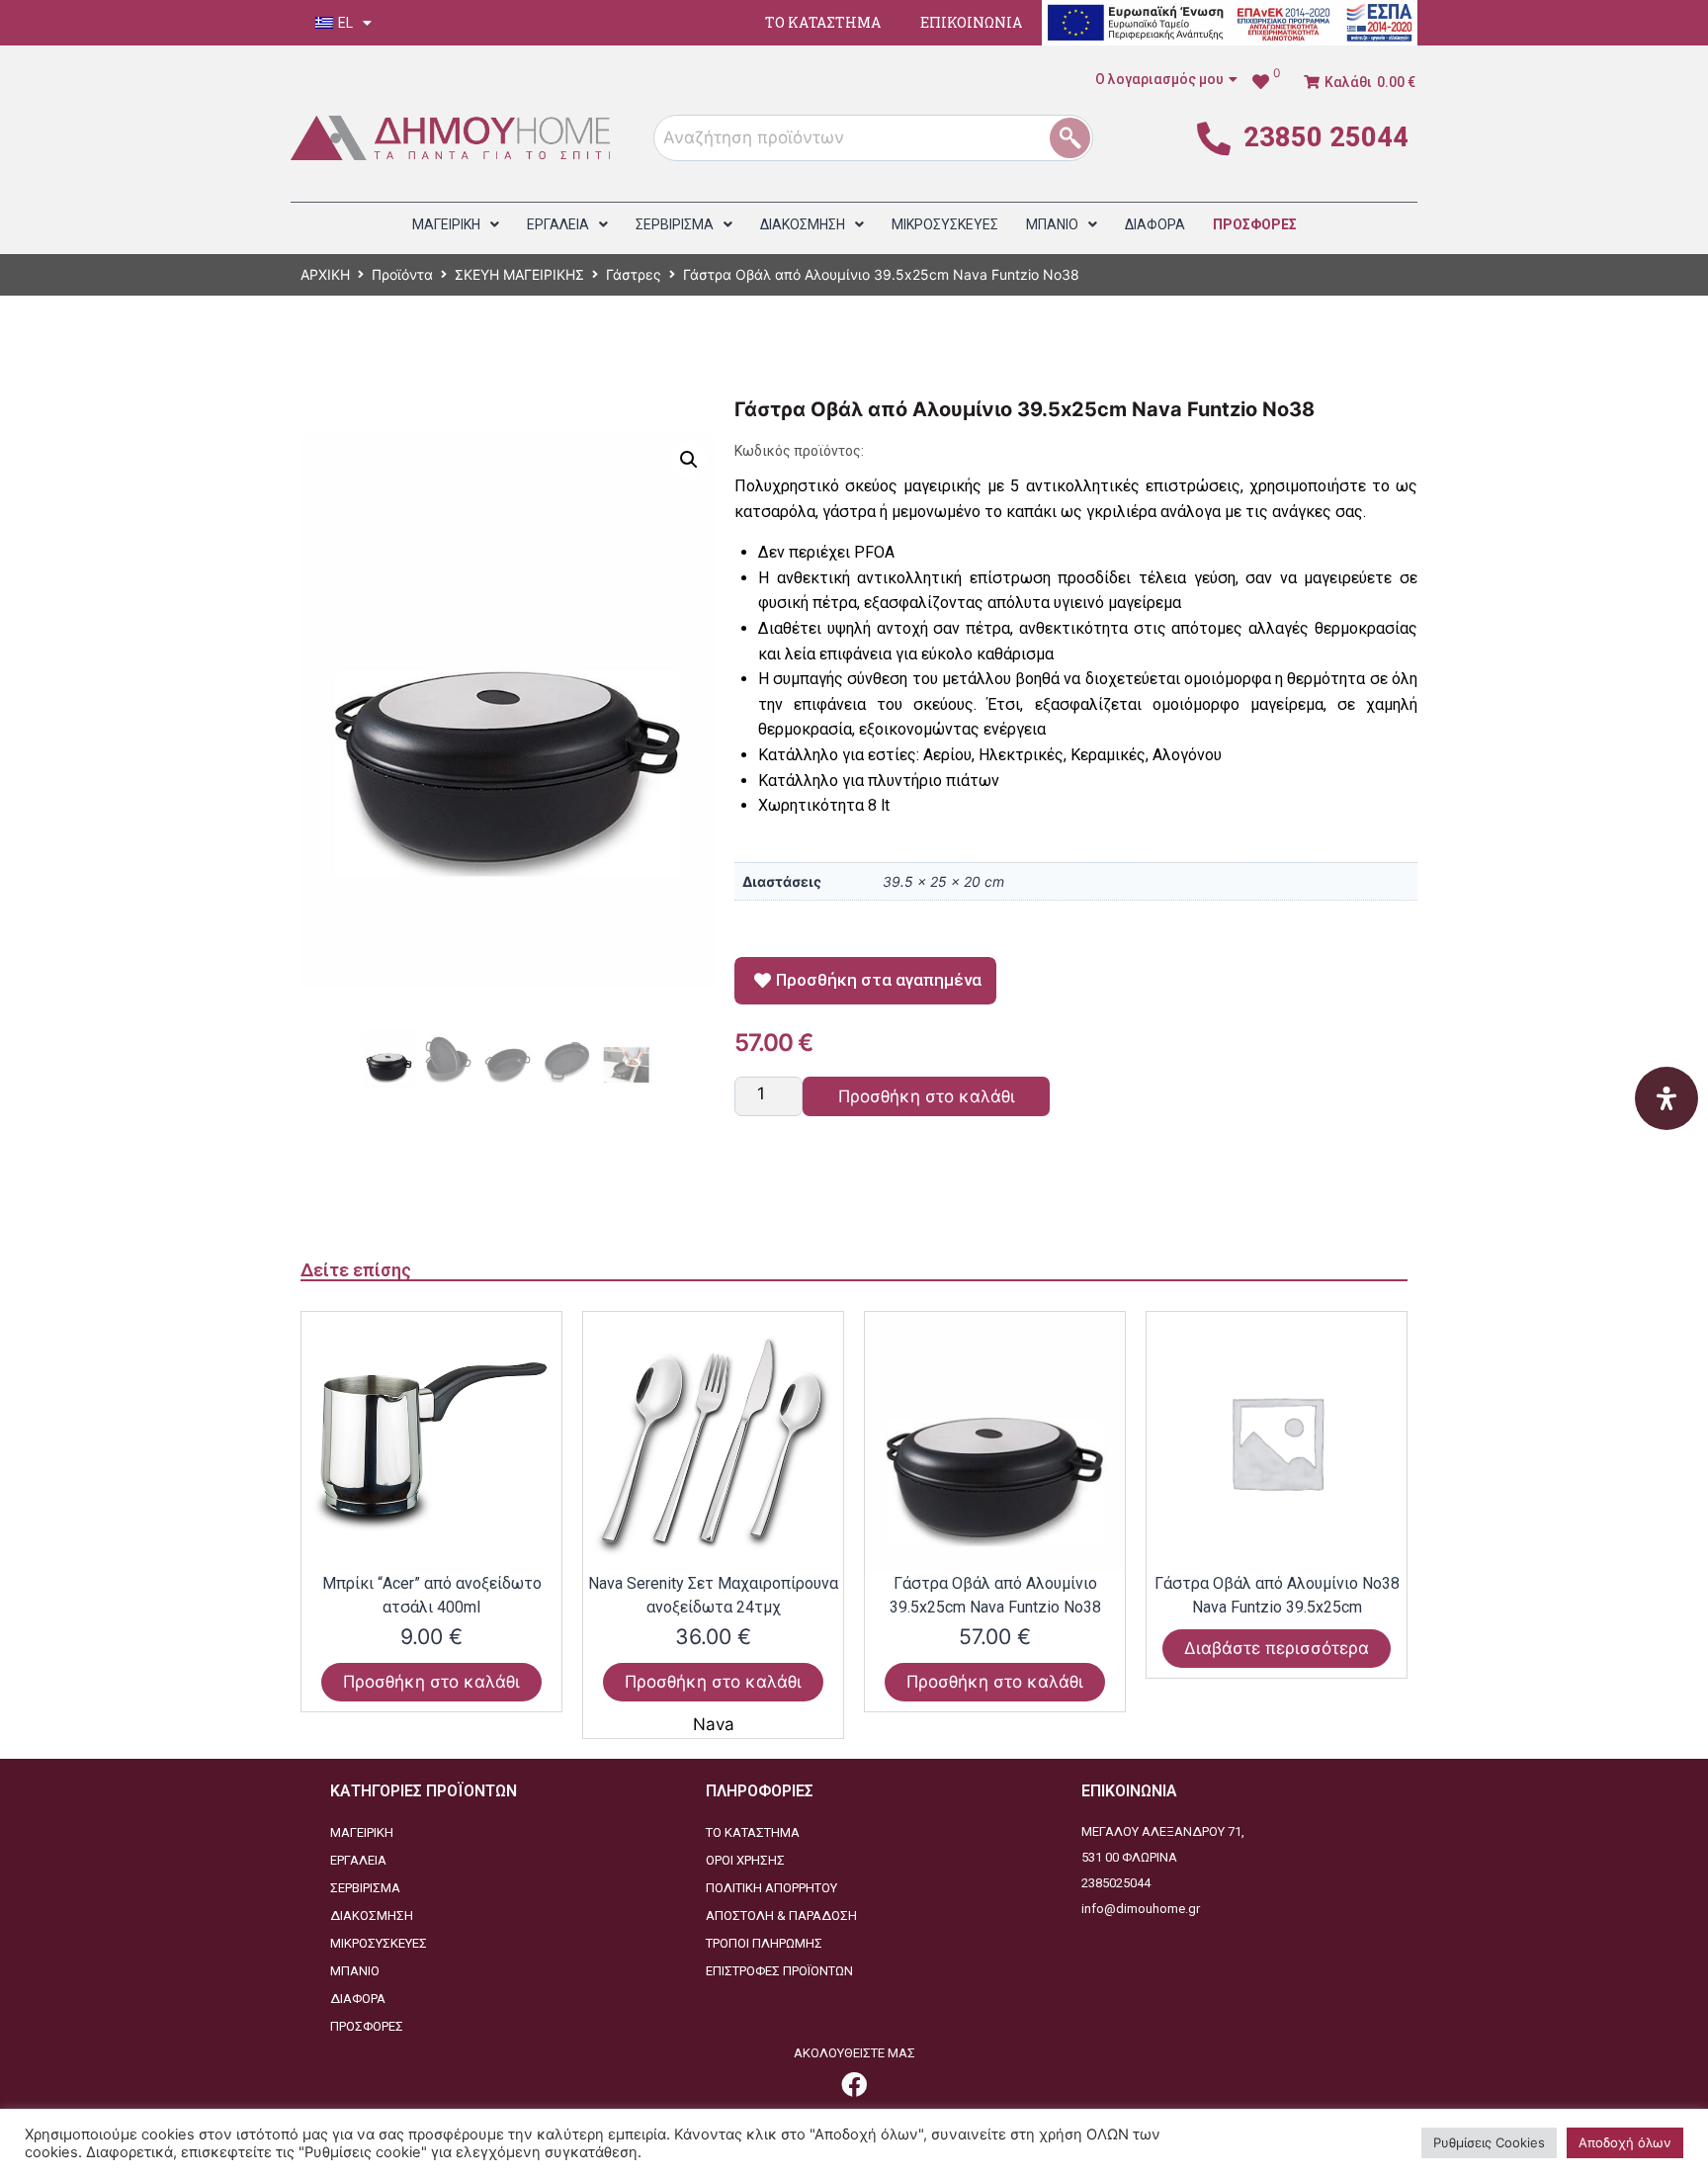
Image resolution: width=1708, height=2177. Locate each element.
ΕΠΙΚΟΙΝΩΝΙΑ (971, 22)
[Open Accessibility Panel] (1666, 1098)
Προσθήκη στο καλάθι (927, 1096)
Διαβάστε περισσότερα (1277, 1648)
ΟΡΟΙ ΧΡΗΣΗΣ (745, 1860)
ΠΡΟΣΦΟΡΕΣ (367, 2026)
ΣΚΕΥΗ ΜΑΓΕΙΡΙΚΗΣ (519, 274)
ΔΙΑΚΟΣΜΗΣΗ (372, 1916)
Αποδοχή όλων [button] (1625, 2142)
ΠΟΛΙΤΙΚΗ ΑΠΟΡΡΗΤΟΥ (771, 1888)
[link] (854, 2084)
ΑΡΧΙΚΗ (325, 274)
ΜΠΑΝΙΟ (355, 1971)
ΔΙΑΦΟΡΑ (358, 1999)
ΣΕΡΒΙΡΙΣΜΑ (365, 1888)
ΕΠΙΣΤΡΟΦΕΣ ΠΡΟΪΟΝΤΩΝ (779, 1971)
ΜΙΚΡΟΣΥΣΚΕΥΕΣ (379, 1943)
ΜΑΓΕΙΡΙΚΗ (362, 1832)
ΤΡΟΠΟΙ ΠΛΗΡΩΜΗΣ (764, 1943)
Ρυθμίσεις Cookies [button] (1489, 2142)
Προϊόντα (402, 274)
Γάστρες (634, 274)
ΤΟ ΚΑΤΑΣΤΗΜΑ (823, 22)
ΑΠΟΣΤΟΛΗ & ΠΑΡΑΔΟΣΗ (781, 1916)
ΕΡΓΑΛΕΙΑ (358, 1860)
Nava (714, 1724)
